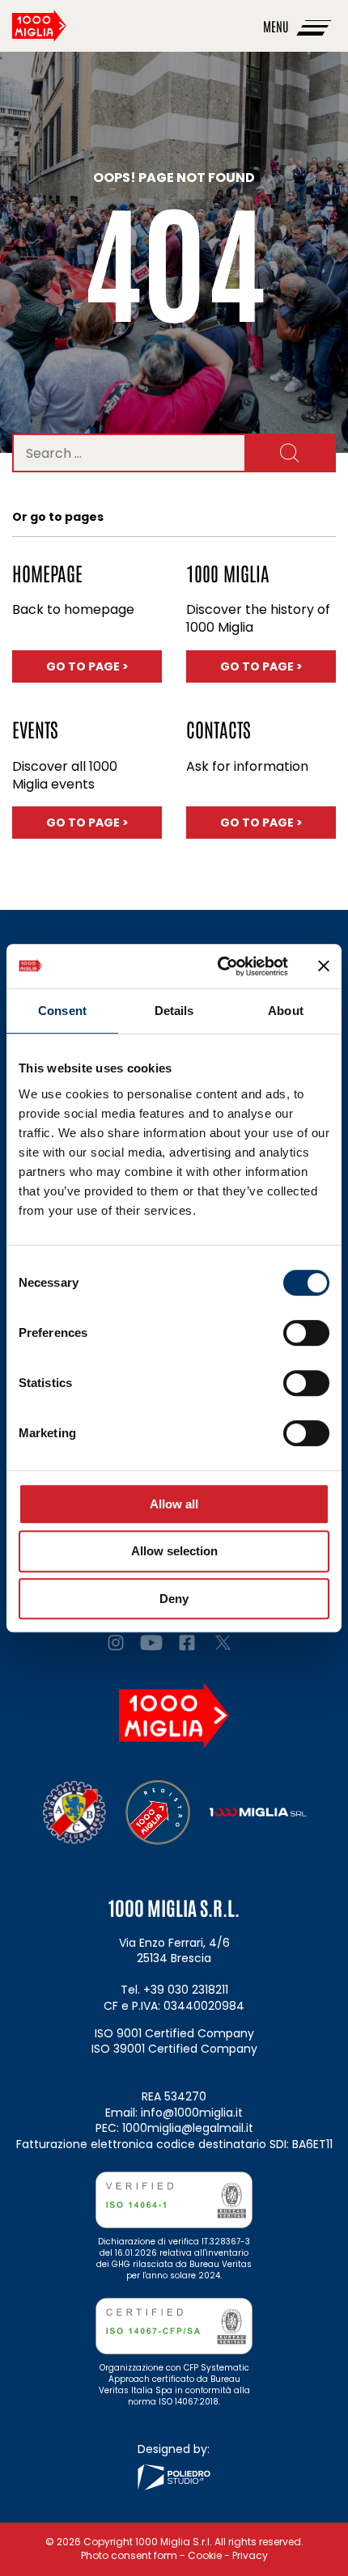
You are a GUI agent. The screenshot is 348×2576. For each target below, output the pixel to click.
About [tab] (286, 1011)
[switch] (306, 1333)
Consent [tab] (62, 1011)
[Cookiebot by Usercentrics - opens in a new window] (219, 967)
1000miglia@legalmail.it (188, 2128)
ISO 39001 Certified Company (174, 2049)
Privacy (250, 2555)
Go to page (104, 666)
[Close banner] (324, 966)
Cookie (205, 2555)
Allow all (174, 1504)
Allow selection (174, 1551)
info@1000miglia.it (192, 2113)
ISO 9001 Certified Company (174, 2033)
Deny (174, 1599)
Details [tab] (174, 1011)
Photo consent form (129, 2555)
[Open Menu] (315, 26)
